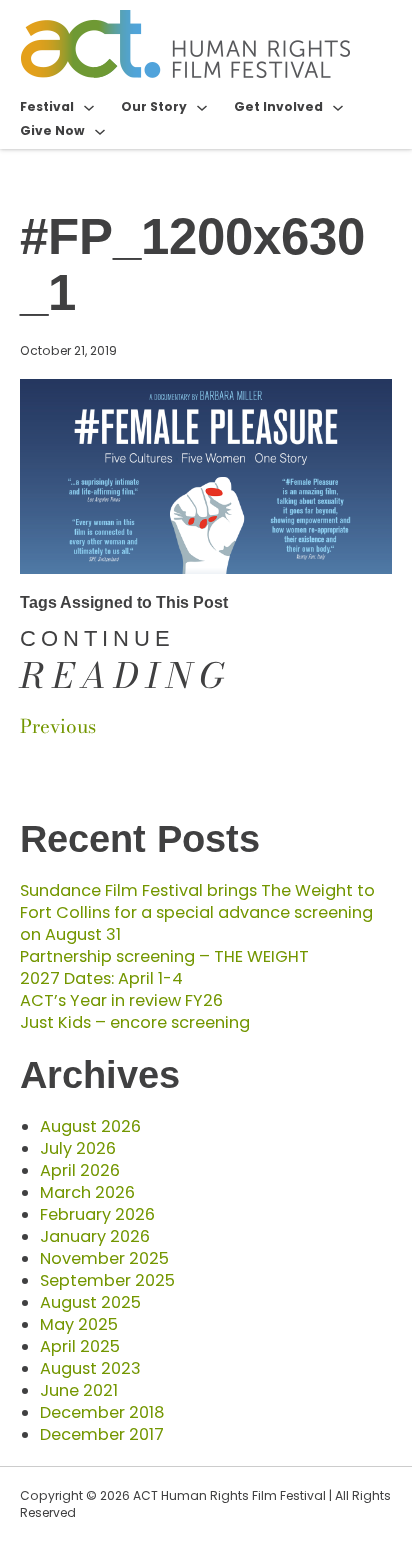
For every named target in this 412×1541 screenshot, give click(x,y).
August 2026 (90, 1126)
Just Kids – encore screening (135, 1022)
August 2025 (90, 1302)
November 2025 (104, 1258)
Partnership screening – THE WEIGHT (164, 956)
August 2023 (90, 1368)
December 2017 (102, 1434)
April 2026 (80, 1170)
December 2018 (102, 1412)
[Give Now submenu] (100, 131)
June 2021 (79, 1390)
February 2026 (97, 1214)
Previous (58, 726)
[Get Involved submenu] (338, 107)
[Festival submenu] (89, 107)
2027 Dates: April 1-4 (101, 978)
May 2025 (79, 1324)
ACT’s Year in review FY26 (121, 1000)
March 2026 (87, 1192)
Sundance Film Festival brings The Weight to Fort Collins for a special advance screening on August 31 (197, 912)
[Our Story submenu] (202, 107)
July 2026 (78, 1148)
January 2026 (95, 1236)
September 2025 (107, 1280)
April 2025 (80, 1346)
